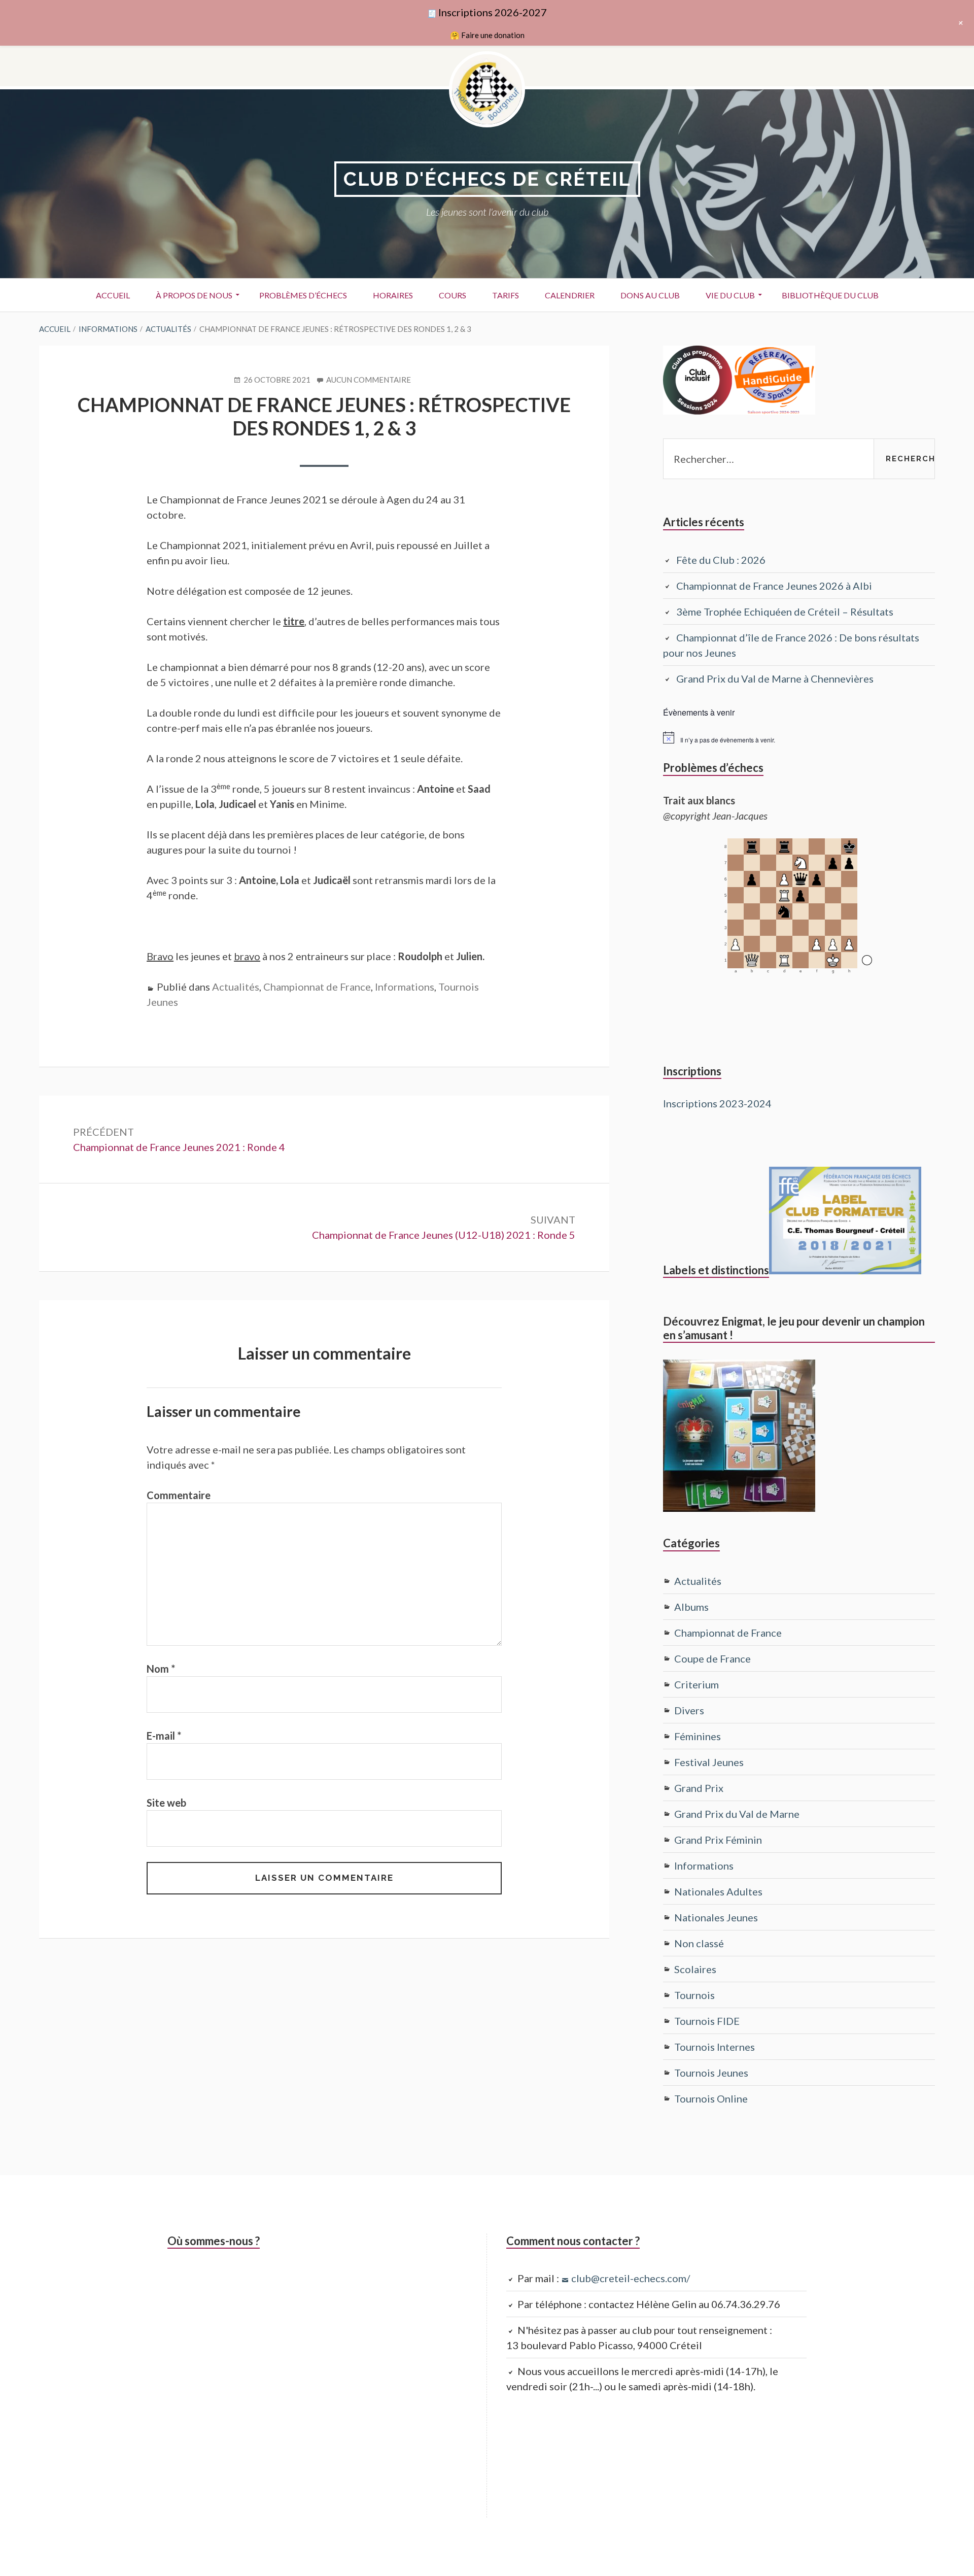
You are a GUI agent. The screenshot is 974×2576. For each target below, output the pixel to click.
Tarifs (506, 295)
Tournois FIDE (707, 2021)
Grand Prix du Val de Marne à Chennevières (775, 679)
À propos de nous (194, 295)
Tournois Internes (715, 2047)
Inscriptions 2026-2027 (493, 12)
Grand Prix (699, 1788)
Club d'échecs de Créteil (487, 179)
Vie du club (730, 295)
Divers (689, 1710)
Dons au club (650, 295)
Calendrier (570, 295)
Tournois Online (711, 2098)
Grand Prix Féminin (718, 1840)
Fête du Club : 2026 (721, 560)
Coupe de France (712, 1658)
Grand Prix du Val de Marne (737, 1814)
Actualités (236, 987)
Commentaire (179, 1495)
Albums (691, 1607)
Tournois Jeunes (711, 2073)
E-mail (164, 1736)
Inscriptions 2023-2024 (717, 1103)
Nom (161, 1669)
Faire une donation (493, 35)
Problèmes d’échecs (303, 295)
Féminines (698, 1736)
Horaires (393, 295)
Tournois (694, 1995)
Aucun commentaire (369, 380)
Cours (453, 295)
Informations (405, 987)
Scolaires (695, 1969)
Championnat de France (317, 987)
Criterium (697, 1684)
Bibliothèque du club (830, 295)
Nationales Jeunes (716, 1917)
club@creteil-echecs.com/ (631, 2278)
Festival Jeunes (709, 1762)
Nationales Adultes (718, 1891)
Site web (166, 1803)
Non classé (699, 1943)
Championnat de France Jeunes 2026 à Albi (774, 586)
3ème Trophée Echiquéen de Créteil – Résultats (785, 612)
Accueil (113, 295)
